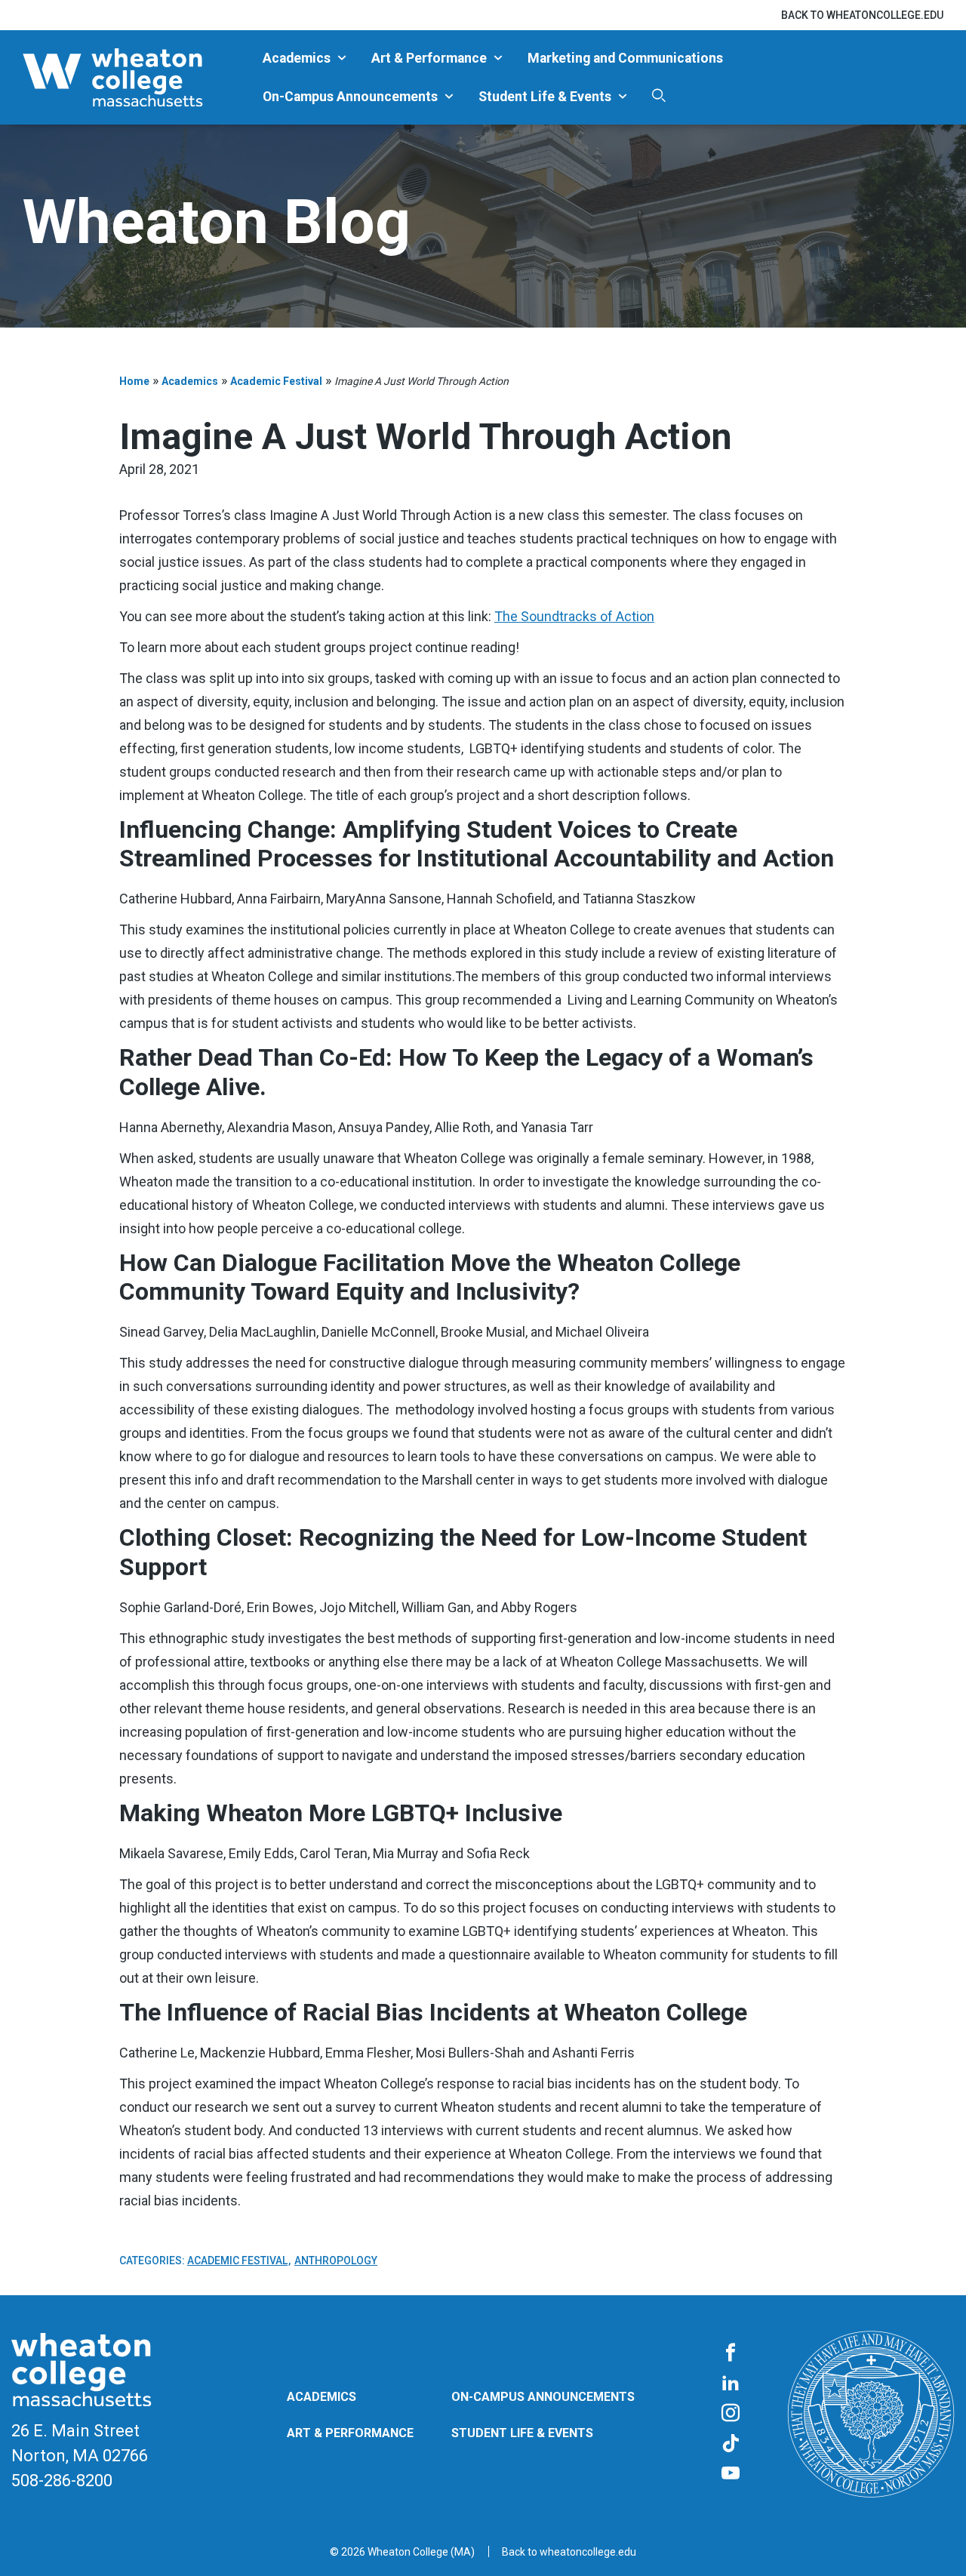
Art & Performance (429, 58)
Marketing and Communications (625, 58)
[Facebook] (731, 2353)
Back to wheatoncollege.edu (862, 15)
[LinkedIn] (731, 2384)
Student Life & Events (545, 97)
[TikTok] (731, 2444)
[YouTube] (731, 2474)
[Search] (659, 96)
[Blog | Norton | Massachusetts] (137, 77)
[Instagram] (731, 2414)
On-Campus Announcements (350, 97)
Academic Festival (276, 381)
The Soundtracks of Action (574, 616)
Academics (297, 58)
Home (134, 381)
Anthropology (336, 2261)
